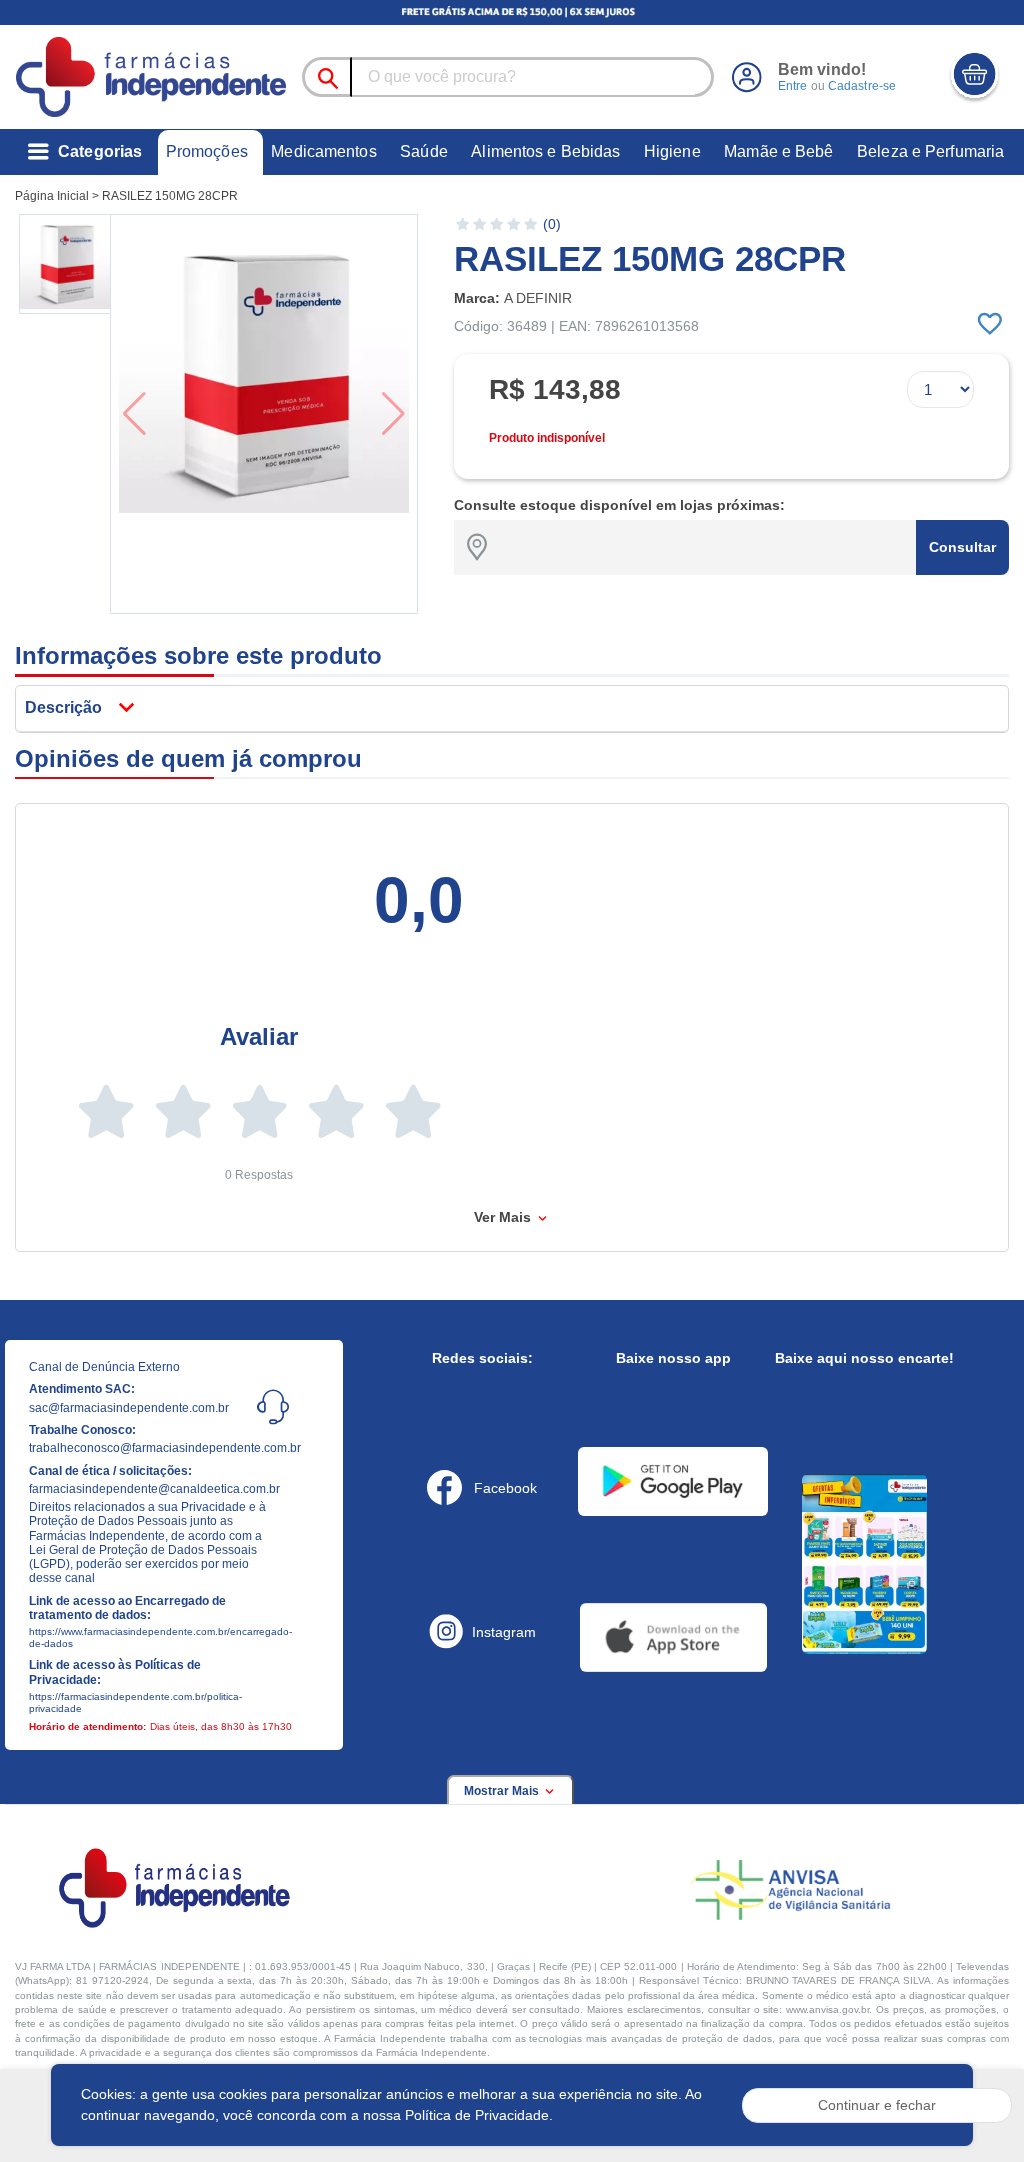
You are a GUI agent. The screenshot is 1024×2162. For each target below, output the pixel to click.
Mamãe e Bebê (778, 151)
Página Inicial (52, 196)
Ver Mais (504, 1217)
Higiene (672, 151)
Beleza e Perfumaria (930, 151)
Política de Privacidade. (479, 2115)
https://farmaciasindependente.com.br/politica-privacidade (135, 1702)
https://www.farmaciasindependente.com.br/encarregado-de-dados (148, 1637)
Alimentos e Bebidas (545, 151)
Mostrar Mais (503, 1791)
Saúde (424, 151)
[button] (66, 264)
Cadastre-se (862, 86)
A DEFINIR (538, 298)
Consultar (962, 547)
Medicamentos (323, 151)
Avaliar (259, 1036)
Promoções (207, 151)
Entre (793, 86)
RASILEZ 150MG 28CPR (170, 196)
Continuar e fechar (877, 2105)
